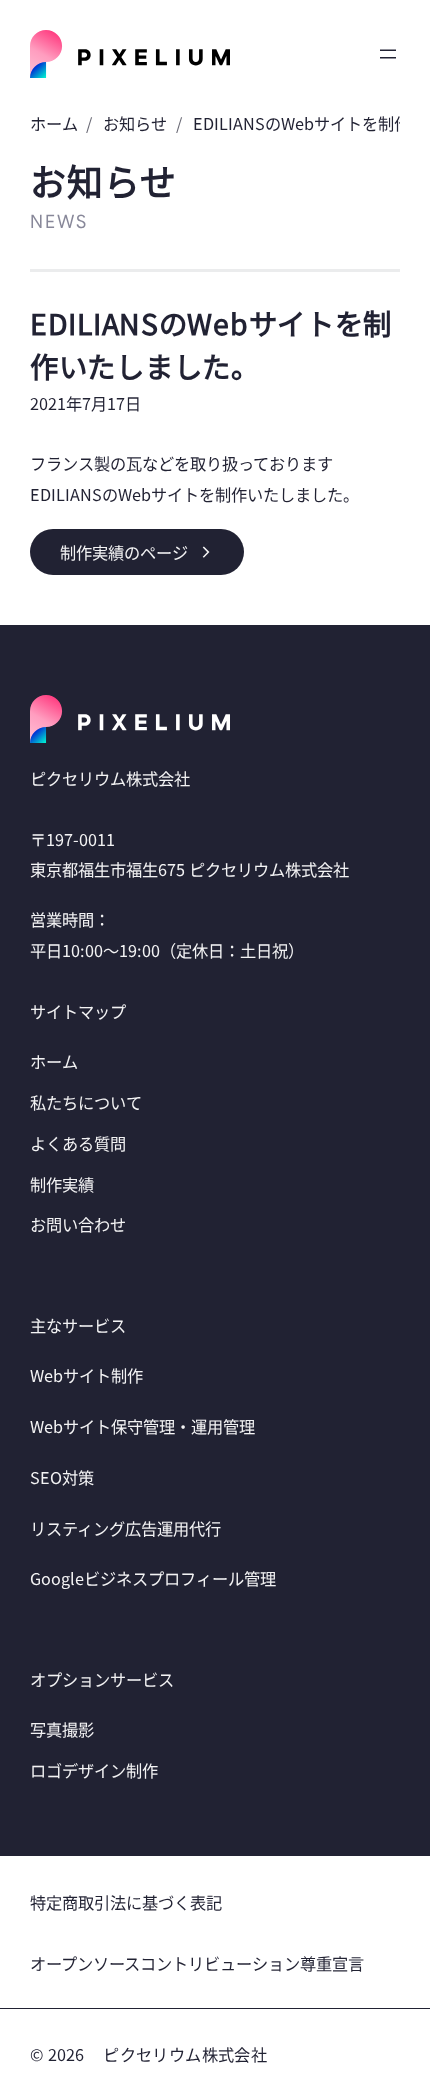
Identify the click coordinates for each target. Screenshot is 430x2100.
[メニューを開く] (388, 54)
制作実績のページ (124, 552)
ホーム (54, 123)
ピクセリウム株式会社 (185, 2054)
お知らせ (135, 123)
